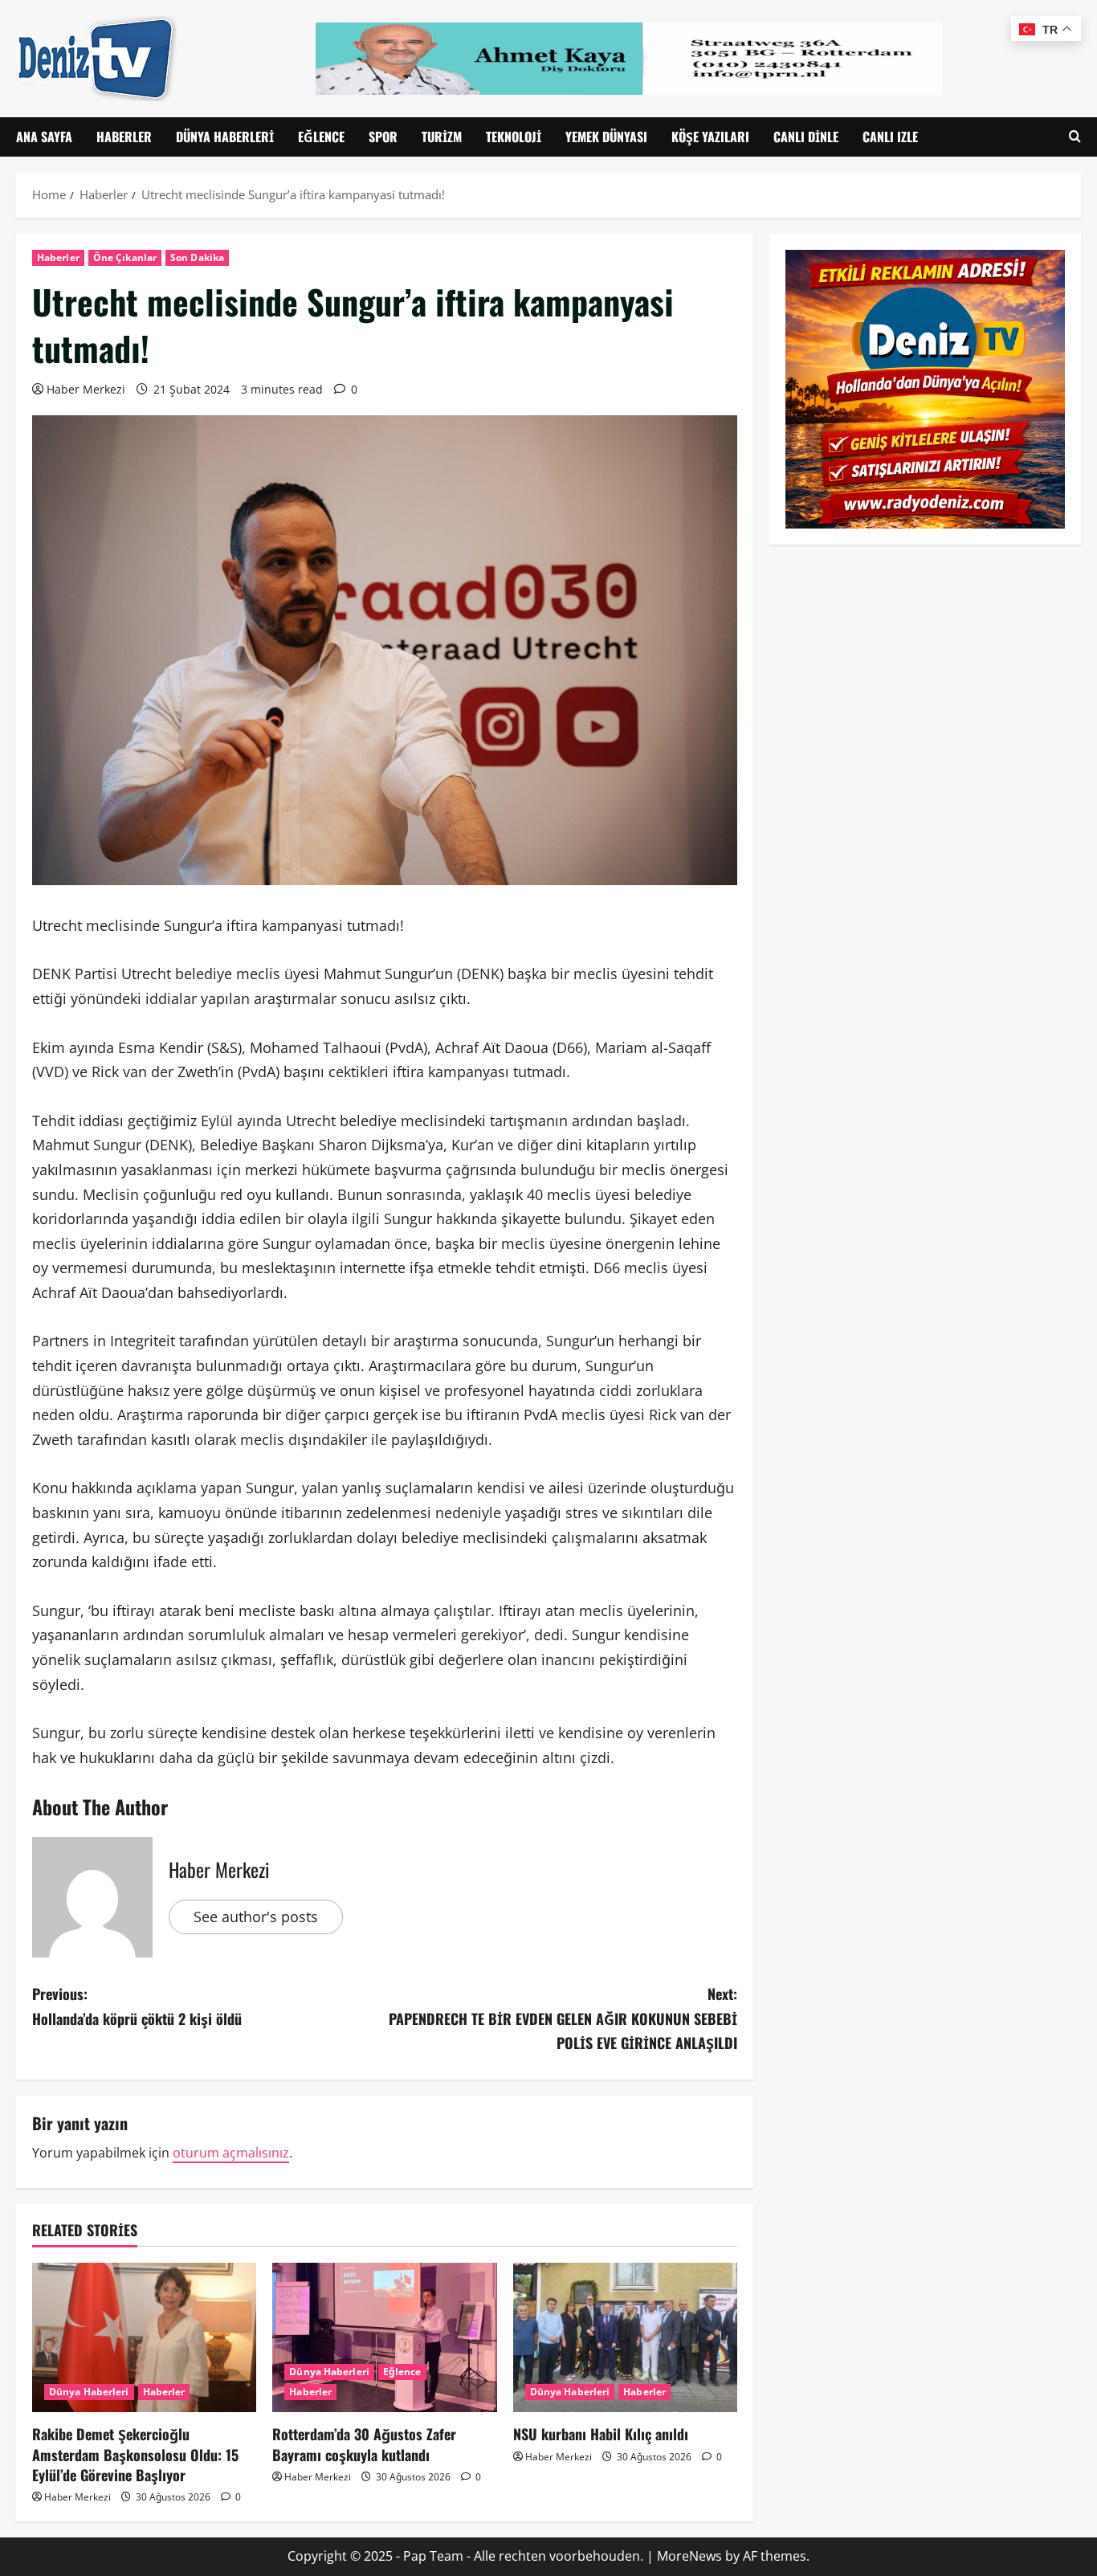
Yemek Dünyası (606, 137)
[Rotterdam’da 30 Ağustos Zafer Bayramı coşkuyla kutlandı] (384, 2337)
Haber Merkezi (86, 389)
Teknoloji (514, 137)
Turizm (442, 137)
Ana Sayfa (44, 137)
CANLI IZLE (890, 137)
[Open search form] (1075, 137)
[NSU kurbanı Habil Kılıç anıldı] (625, 2337)
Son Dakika (197, 257)
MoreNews (689, 2556)
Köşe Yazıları (710, 137)
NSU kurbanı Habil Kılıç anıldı (601, 2434)
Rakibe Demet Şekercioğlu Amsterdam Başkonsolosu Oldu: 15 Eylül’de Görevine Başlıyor (135, 2454)
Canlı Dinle (806, 137)
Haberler (124, 137)
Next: (563, 2018)
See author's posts (256, 1917)
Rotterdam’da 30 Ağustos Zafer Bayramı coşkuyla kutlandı (364, 2444)
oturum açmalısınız (231, 2153)
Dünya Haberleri (225, 137)
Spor (383, 137)
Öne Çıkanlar (125, 257)
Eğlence (321, 137)
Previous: (137, 2006)
